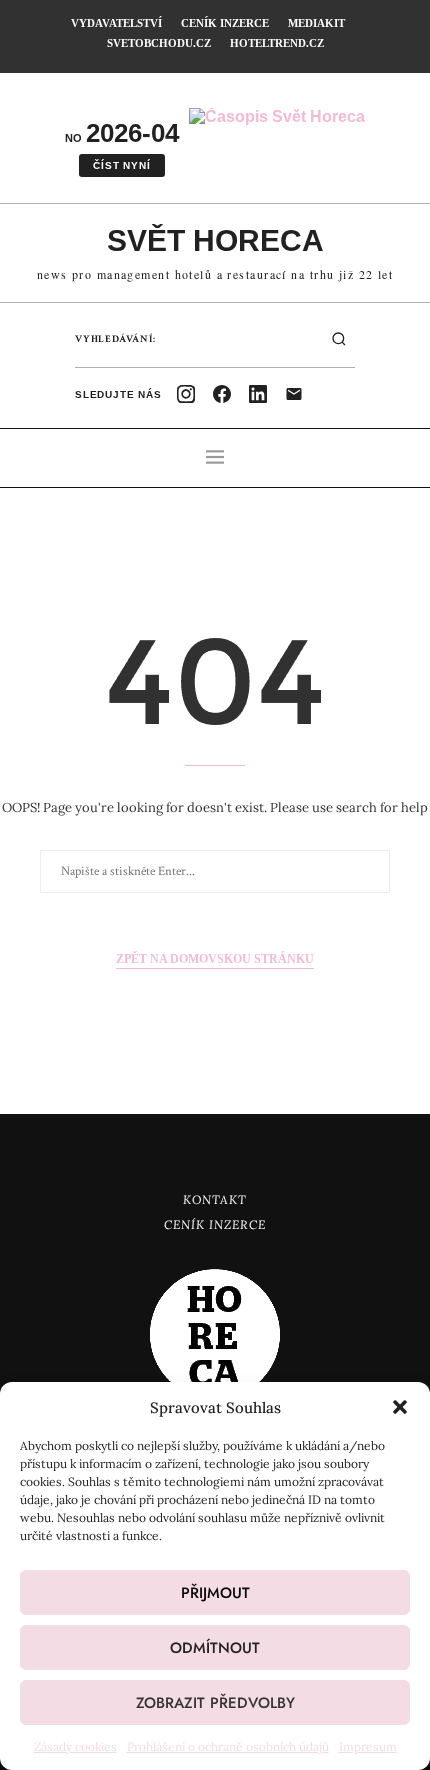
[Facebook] (222, 394)
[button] (400, 1407)
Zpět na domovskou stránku (215, 959)
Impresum (368, 1746)
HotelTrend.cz (277, 43)
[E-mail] (294, 394)
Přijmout (215, 1593)
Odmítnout (215, 1648)
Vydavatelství (116, 23)
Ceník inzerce (225, 23)
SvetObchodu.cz (159, 43)
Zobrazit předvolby (215, 1703)
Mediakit (316, 23)
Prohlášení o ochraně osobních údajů (228, 1746)
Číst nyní (121, 165)
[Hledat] (339, 339)
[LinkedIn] (258, 394)
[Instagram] (186, 394)
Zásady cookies (75, 1746)
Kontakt (215, 1199)
